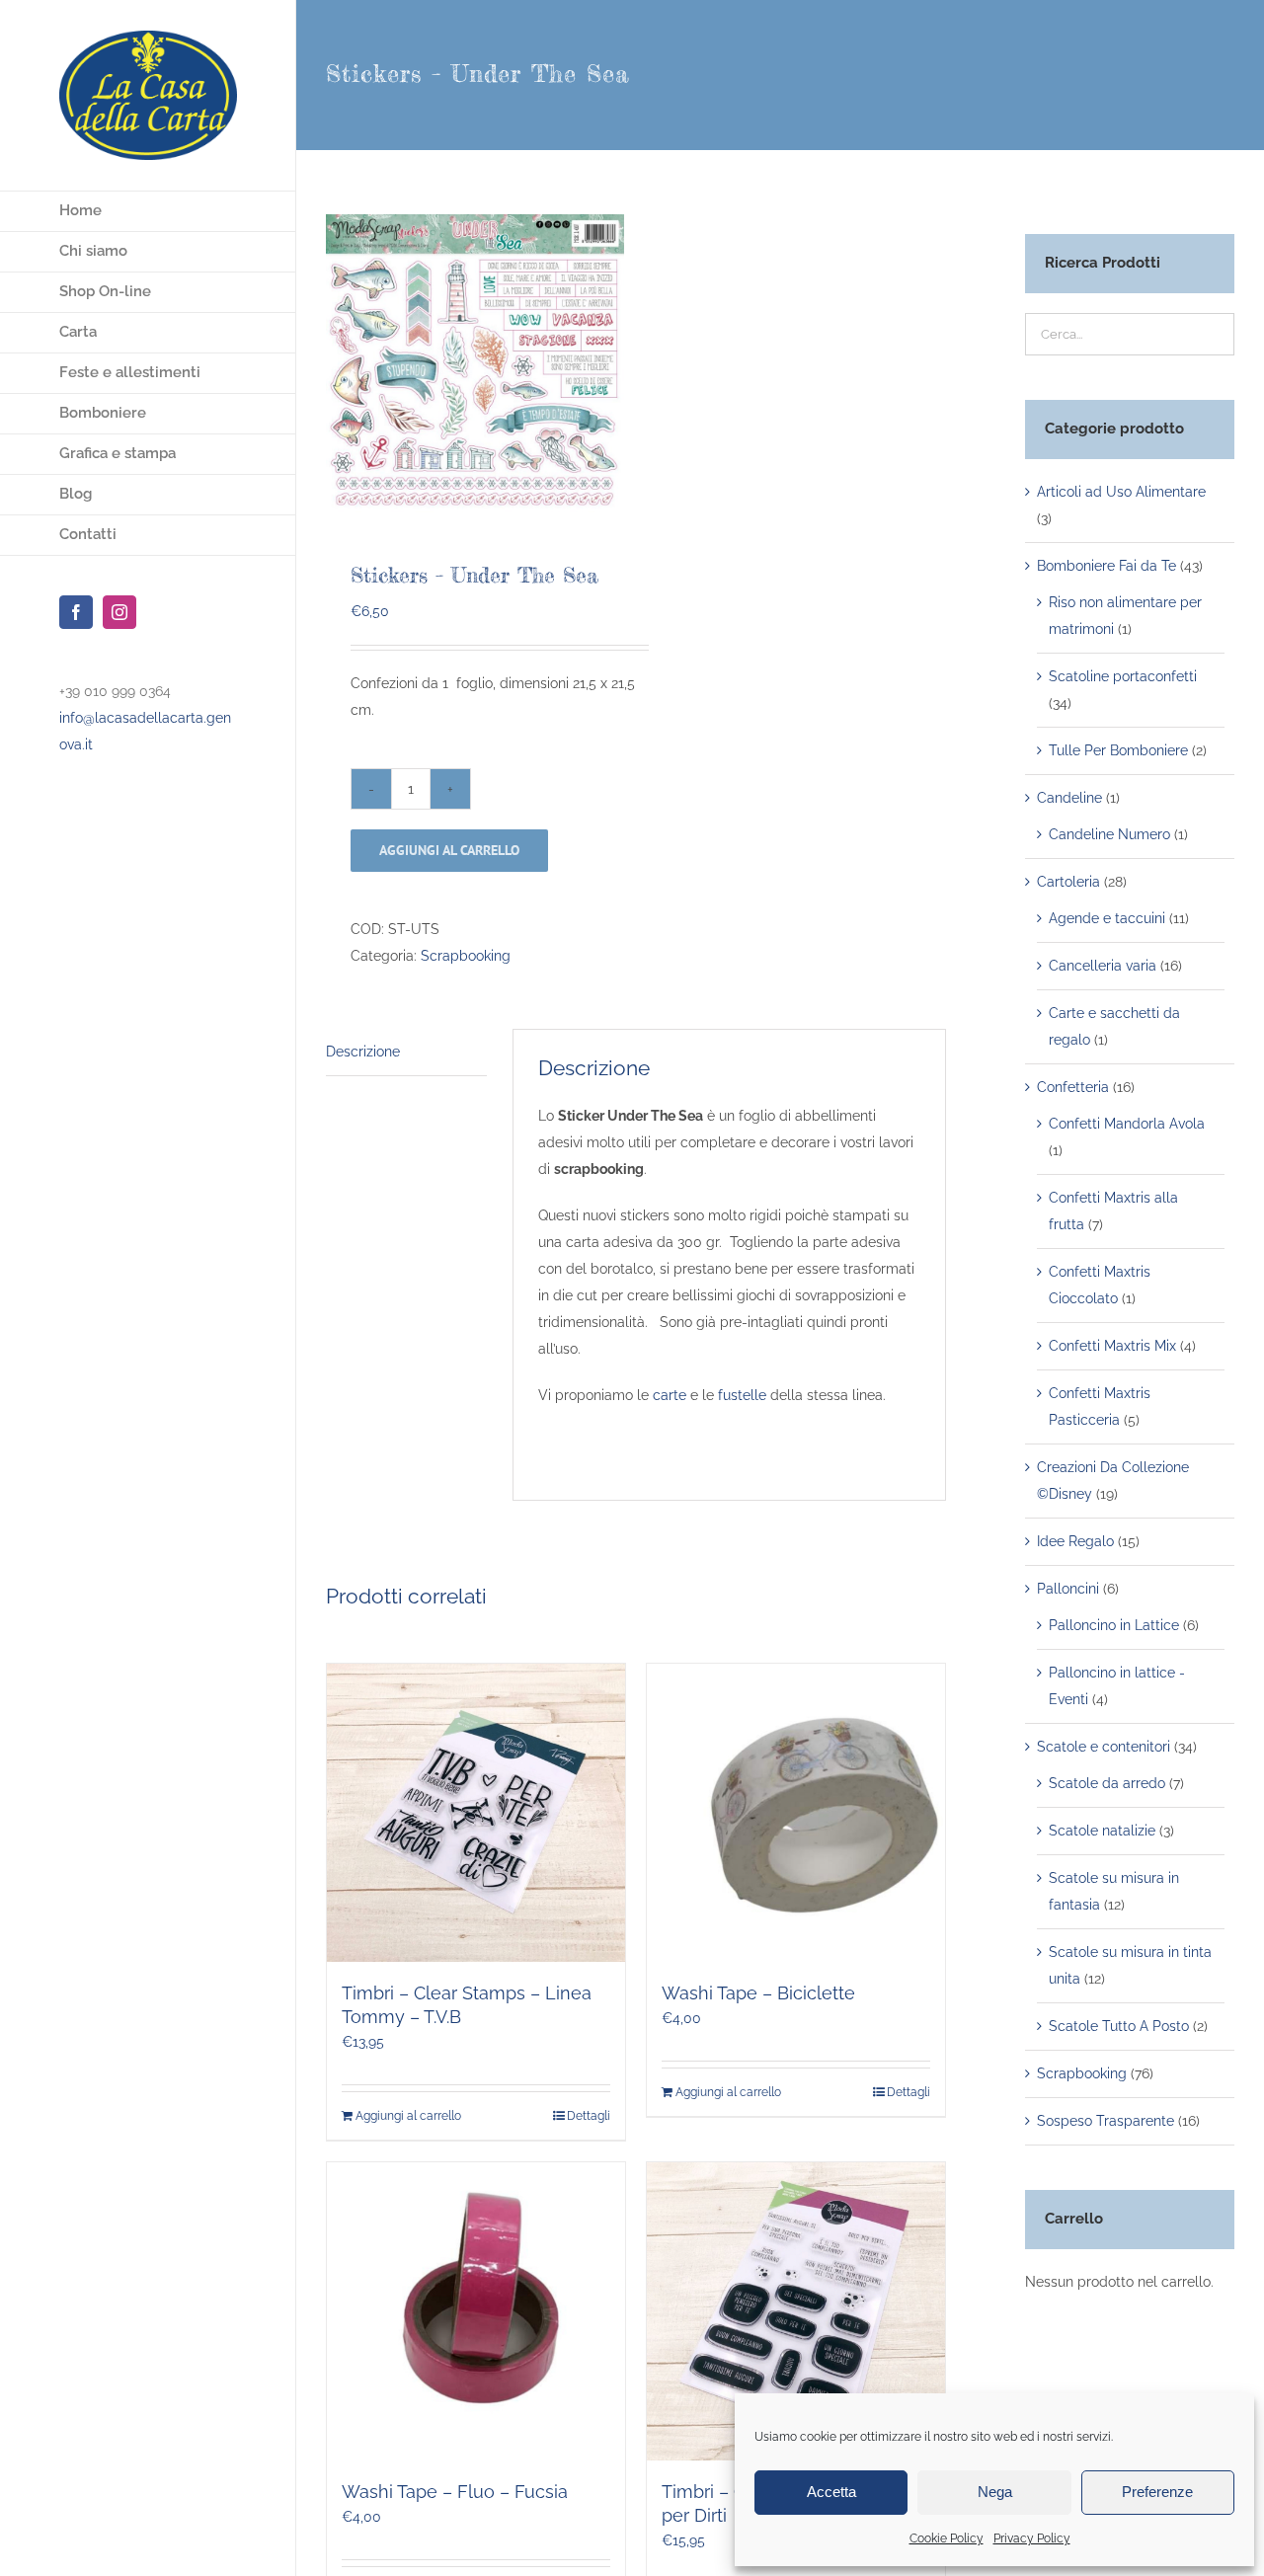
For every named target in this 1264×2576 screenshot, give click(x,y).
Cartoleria (1068, 882)
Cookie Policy (947, 2538)
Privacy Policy (1032, 2538)
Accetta (831, 2492)
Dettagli (589, 2116)
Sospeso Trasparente (1106, 2121)
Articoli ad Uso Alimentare (1121, 492)
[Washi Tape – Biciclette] (796, 1813)
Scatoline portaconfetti (1123, 676)
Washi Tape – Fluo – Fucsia (455, 2492)
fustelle (742, 1395)
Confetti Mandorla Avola (1127, 1124)
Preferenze (1157, 2492)
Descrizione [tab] (363, 1052)
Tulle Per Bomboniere (1118, 750)
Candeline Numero (1109, 834)
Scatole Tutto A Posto (1119, 2026)
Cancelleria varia (1103, 966)
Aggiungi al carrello (449, 850)
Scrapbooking (466, 956)
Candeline (1069, 798)
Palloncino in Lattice (1114, 1625)
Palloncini (1068, 1589)
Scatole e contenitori (1104, 1747)
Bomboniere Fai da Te (1106, 566)
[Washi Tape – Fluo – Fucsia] (476, 2311)
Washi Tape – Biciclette (758, 1993)
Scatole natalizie (1102, 1831)
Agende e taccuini (1107, 918)
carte (670, 1395)
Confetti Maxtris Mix (1112, 1346)
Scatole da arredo (1107, 1783)
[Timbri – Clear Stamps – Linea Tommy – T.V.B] (476, 1813)
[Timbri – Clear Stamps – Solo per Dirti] (796, 2311)
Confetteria (1073, 1087)
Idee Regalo (1075, 1541)
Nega (995, 2492)
